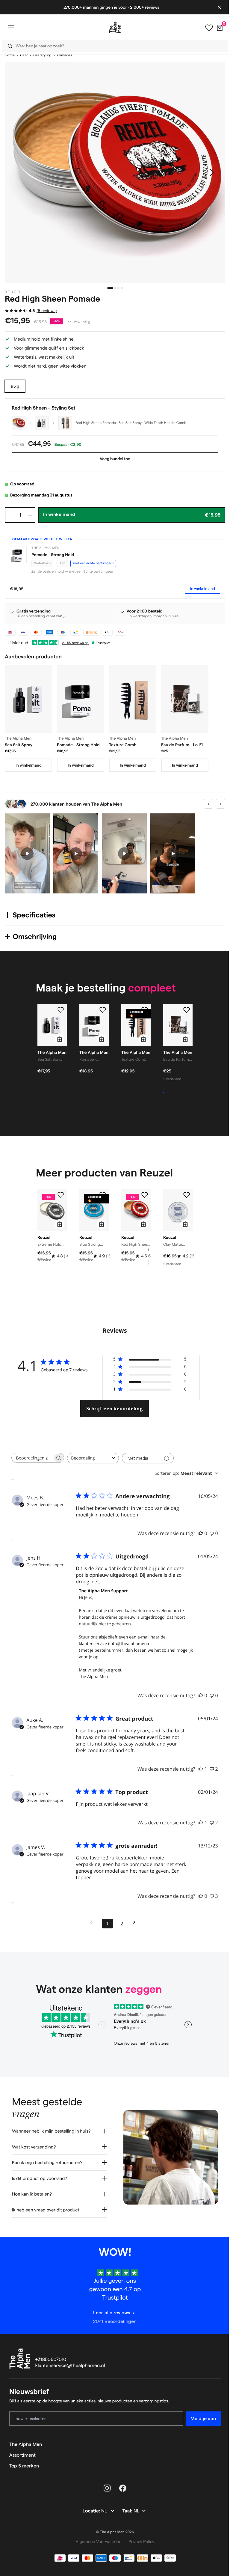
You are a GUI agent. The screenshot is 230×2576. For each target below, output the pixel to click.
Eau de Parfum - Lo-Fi (182, 745)
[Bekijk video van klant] (27, 853)
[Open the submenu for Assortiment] (214, 2451)
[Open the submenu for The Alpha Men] (214, 2440)
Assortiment (22, 2451)
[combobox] (111, 46)
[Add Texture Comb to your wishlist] (145, 1010)
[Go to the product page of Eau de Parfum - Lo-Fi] (185, 699)
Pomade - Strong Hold (53, 555)
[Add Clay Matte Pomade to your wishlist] (187, 1195)
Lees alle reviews (109, 2308)
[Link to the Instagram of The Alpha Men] (105, 2484)
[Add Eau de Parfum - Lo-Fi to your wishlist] (187, 1010)
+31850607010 (51, 2355)
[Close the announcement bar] (215, 7)
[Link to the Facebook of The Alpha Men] (121, 2484)
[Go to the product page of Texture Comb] (133, 699)
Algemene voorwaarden (96, 2537)
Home (10, 55)
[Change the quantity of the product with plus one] (30, 515)
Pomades (64, 55)
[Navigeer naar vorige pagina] (93, 1922)
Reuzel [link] (13, 292)
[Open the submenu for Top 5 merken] (214, 2461)
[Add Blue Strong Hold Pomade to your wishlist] (103, 1195)
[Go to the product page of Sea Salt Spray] (28, 699)
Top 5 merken (24, 2461)
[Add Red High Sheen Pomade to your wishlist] (145, 1195)
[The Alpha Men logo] (113, 27)
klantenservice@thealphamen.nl (70, 2361)
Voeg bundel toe (115, 459)
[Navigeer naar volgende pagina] (136, 1922)
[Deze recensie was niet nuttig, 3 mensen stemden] (212, 1896)
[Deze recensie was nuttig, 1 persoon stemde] (201, 1769)
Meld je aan (199, 2414)
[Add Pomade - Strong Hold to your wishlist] (103, 1010)
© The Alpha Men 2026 (113, 2528)
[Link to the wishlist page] (205, 28)
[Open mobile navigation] (11, 28)
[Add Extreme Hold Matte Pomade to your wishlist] (61, 1195)
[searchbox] (32, 1458)
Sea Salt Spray (19, 745)
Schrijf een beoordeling (115, 1409)
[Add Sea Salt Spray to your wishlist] (61, 1010)
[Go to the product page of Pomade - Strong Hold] (81, 699)
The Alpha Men (26, 2440)
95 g (15, 386)
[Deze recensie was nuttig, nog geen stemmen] (201, 1533)
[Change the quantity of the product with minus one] (10, 515)
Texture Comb (123, 745)
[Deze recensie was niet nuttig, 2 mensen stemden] (212, 1769)
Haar (24, 55)
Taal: (126, 2507)
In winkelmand (203, 589)
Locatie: (90, 2507)
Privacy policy (139, 2537)
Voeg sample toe (180, 1093)
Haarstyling (42, 55)
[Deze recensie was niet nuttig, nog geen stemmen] (212, 1533)
